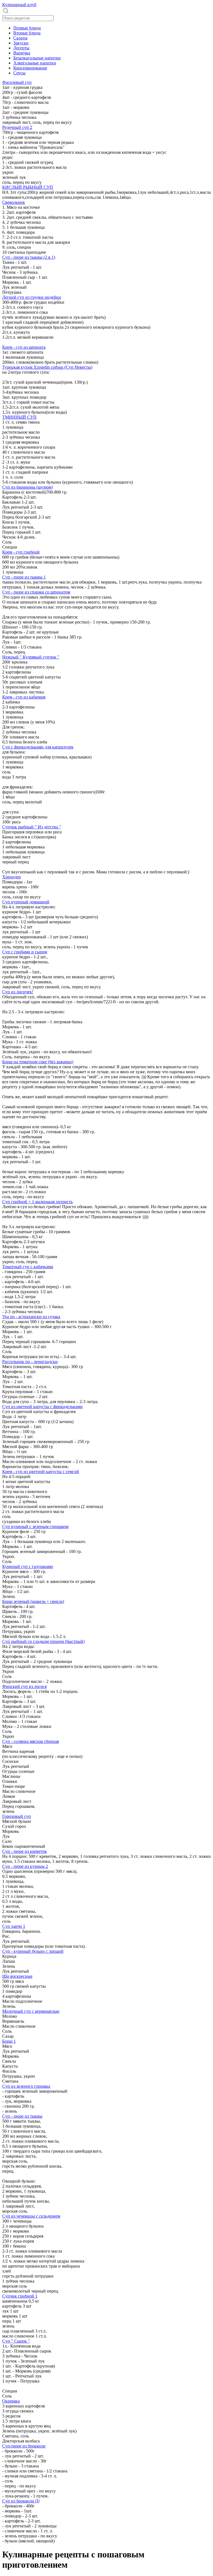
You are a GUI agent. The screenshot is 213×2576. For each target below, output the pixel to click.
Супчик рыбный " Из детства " (32, 827)
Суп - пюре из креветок (25, 1851)
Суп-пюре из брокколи (24, 2446)
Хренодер (12, 877)
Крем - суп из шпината (24, 347)
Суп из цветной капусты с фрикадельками (42, 1407)
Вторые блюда (27, 33)
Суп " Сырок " (16, 2341)
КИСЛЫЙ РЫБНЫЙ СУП (28, 187)
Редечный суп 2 (17, 127)
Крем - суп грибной (21, 552)
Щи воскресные (17, 1976)
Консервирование (30, 68)
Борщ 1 (9, 2041)
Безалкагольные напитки (37, 58)
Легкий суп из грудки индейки (32, 297)
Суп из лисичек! (18, 992)
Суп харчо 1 (14, 1926)
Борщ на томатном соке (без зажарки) (38, 1062)
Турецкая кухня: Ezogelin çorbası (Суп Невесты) (47, 367)
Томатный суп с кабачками (28, 1267)
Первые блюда (27, 28)
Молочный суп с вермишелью (31, 2011)
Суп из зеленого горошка (26, 2086)
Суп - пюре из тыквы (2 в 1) (29, 257)
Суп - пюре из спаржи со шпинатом (36, 592)
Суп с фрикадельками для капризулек (38, 747)
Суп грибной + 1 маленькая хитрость (37, 1202)
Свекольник (14, 202)
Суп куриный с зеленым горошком (35, 1526)
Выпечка (22, 53)
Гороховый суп (17, 1816)
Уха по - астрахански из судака (31, 1317)
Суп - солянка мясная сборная (31, 1741)
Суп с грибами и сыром (25, 952)
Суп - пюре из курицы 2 (25, 1866)
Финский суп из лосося (24, 1686)
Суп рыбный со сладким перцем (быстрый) (43, 1641)
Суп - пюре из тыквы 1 (24, 577)
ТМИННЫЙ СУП (19, 417)
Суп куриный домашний (26, 902)
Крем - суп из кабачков (24, 697)
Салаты (20, 38)
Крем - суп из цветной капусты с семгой (41, 1472)
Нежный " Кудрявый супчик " (31, 657)
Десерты (21, 48)
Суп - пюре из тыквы (22, 2116)
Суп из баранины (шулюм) (27, 487)
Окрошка (11, 2401)
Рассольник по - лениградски (30, 1362)
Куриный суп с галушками (28, 1566)
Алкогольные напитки (35, 63)
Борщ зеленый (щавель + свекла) (33, 1601)
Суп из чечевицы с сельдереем (31, 2216)
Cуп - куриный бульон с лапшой (33, 1951)
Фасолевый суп (17, 82)
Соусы (19, 73)
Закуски (21, 43)
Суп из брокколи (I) (21, 2501)
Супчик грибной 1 (20, 2296)
